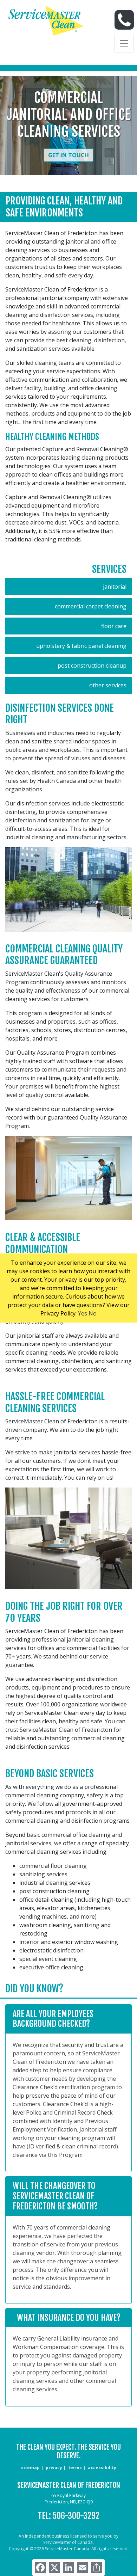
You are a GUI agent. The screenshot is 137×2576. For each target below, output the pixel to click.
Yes (83, 1313)
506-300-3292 (76, 2516)
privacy (54, 2468)
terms (75, 2468)
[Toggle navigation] (124, 43)
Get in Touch (68, 155)
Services (109, 569)
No (93, 1313)
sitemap (30, 2468)
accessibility (102, 2468)
